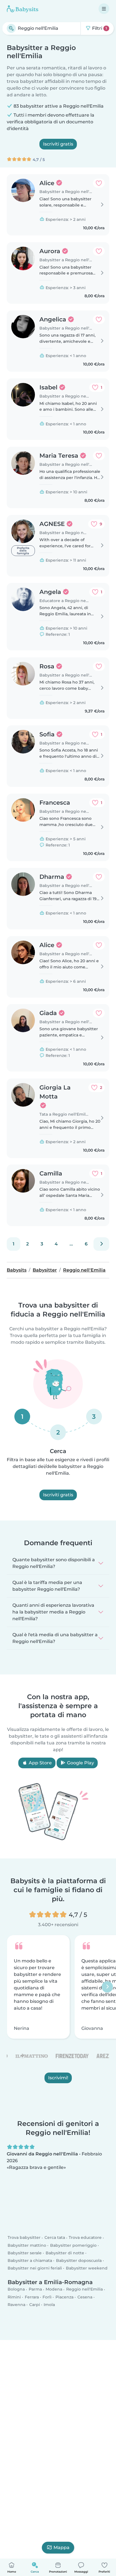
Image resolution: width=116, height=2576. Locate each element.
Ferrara (32, 2297)
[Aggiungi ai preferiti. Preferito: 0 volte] (99, 183)
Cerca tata (55, 2238)
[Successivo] (101, 1244)
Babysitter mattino (27, 2245)
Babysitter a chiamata (30, 2260)
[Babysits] (23, 9)
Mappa (62, 2547)
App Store (40, 1763)
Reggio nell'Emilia (84, 2289)
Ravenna (16, 2305)
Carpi (35, 2305)
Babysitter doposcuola (79, 2260)
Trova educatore (85, 2238)
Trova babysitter (24, 2238)
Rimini (14, 2297)
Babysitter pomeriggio (73, 2245)
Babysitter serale (25, 2253)
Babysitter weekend (87, 2268)
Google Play (80, 1763)
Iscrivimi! (58, 2078)
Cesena (85, 2297)
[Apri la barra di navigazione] (104, 9)
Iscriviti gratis (58, 144)
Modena (54, 2289)
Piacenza (64, 2297)
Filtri (99, 28)
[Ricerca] (11, 28)
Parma (35, 2289)
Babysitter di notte (65, 2253)
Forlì (47, 2297)
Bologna (16, 2289)
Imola (49, 2305)
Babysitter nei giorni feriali (35, 2268)
